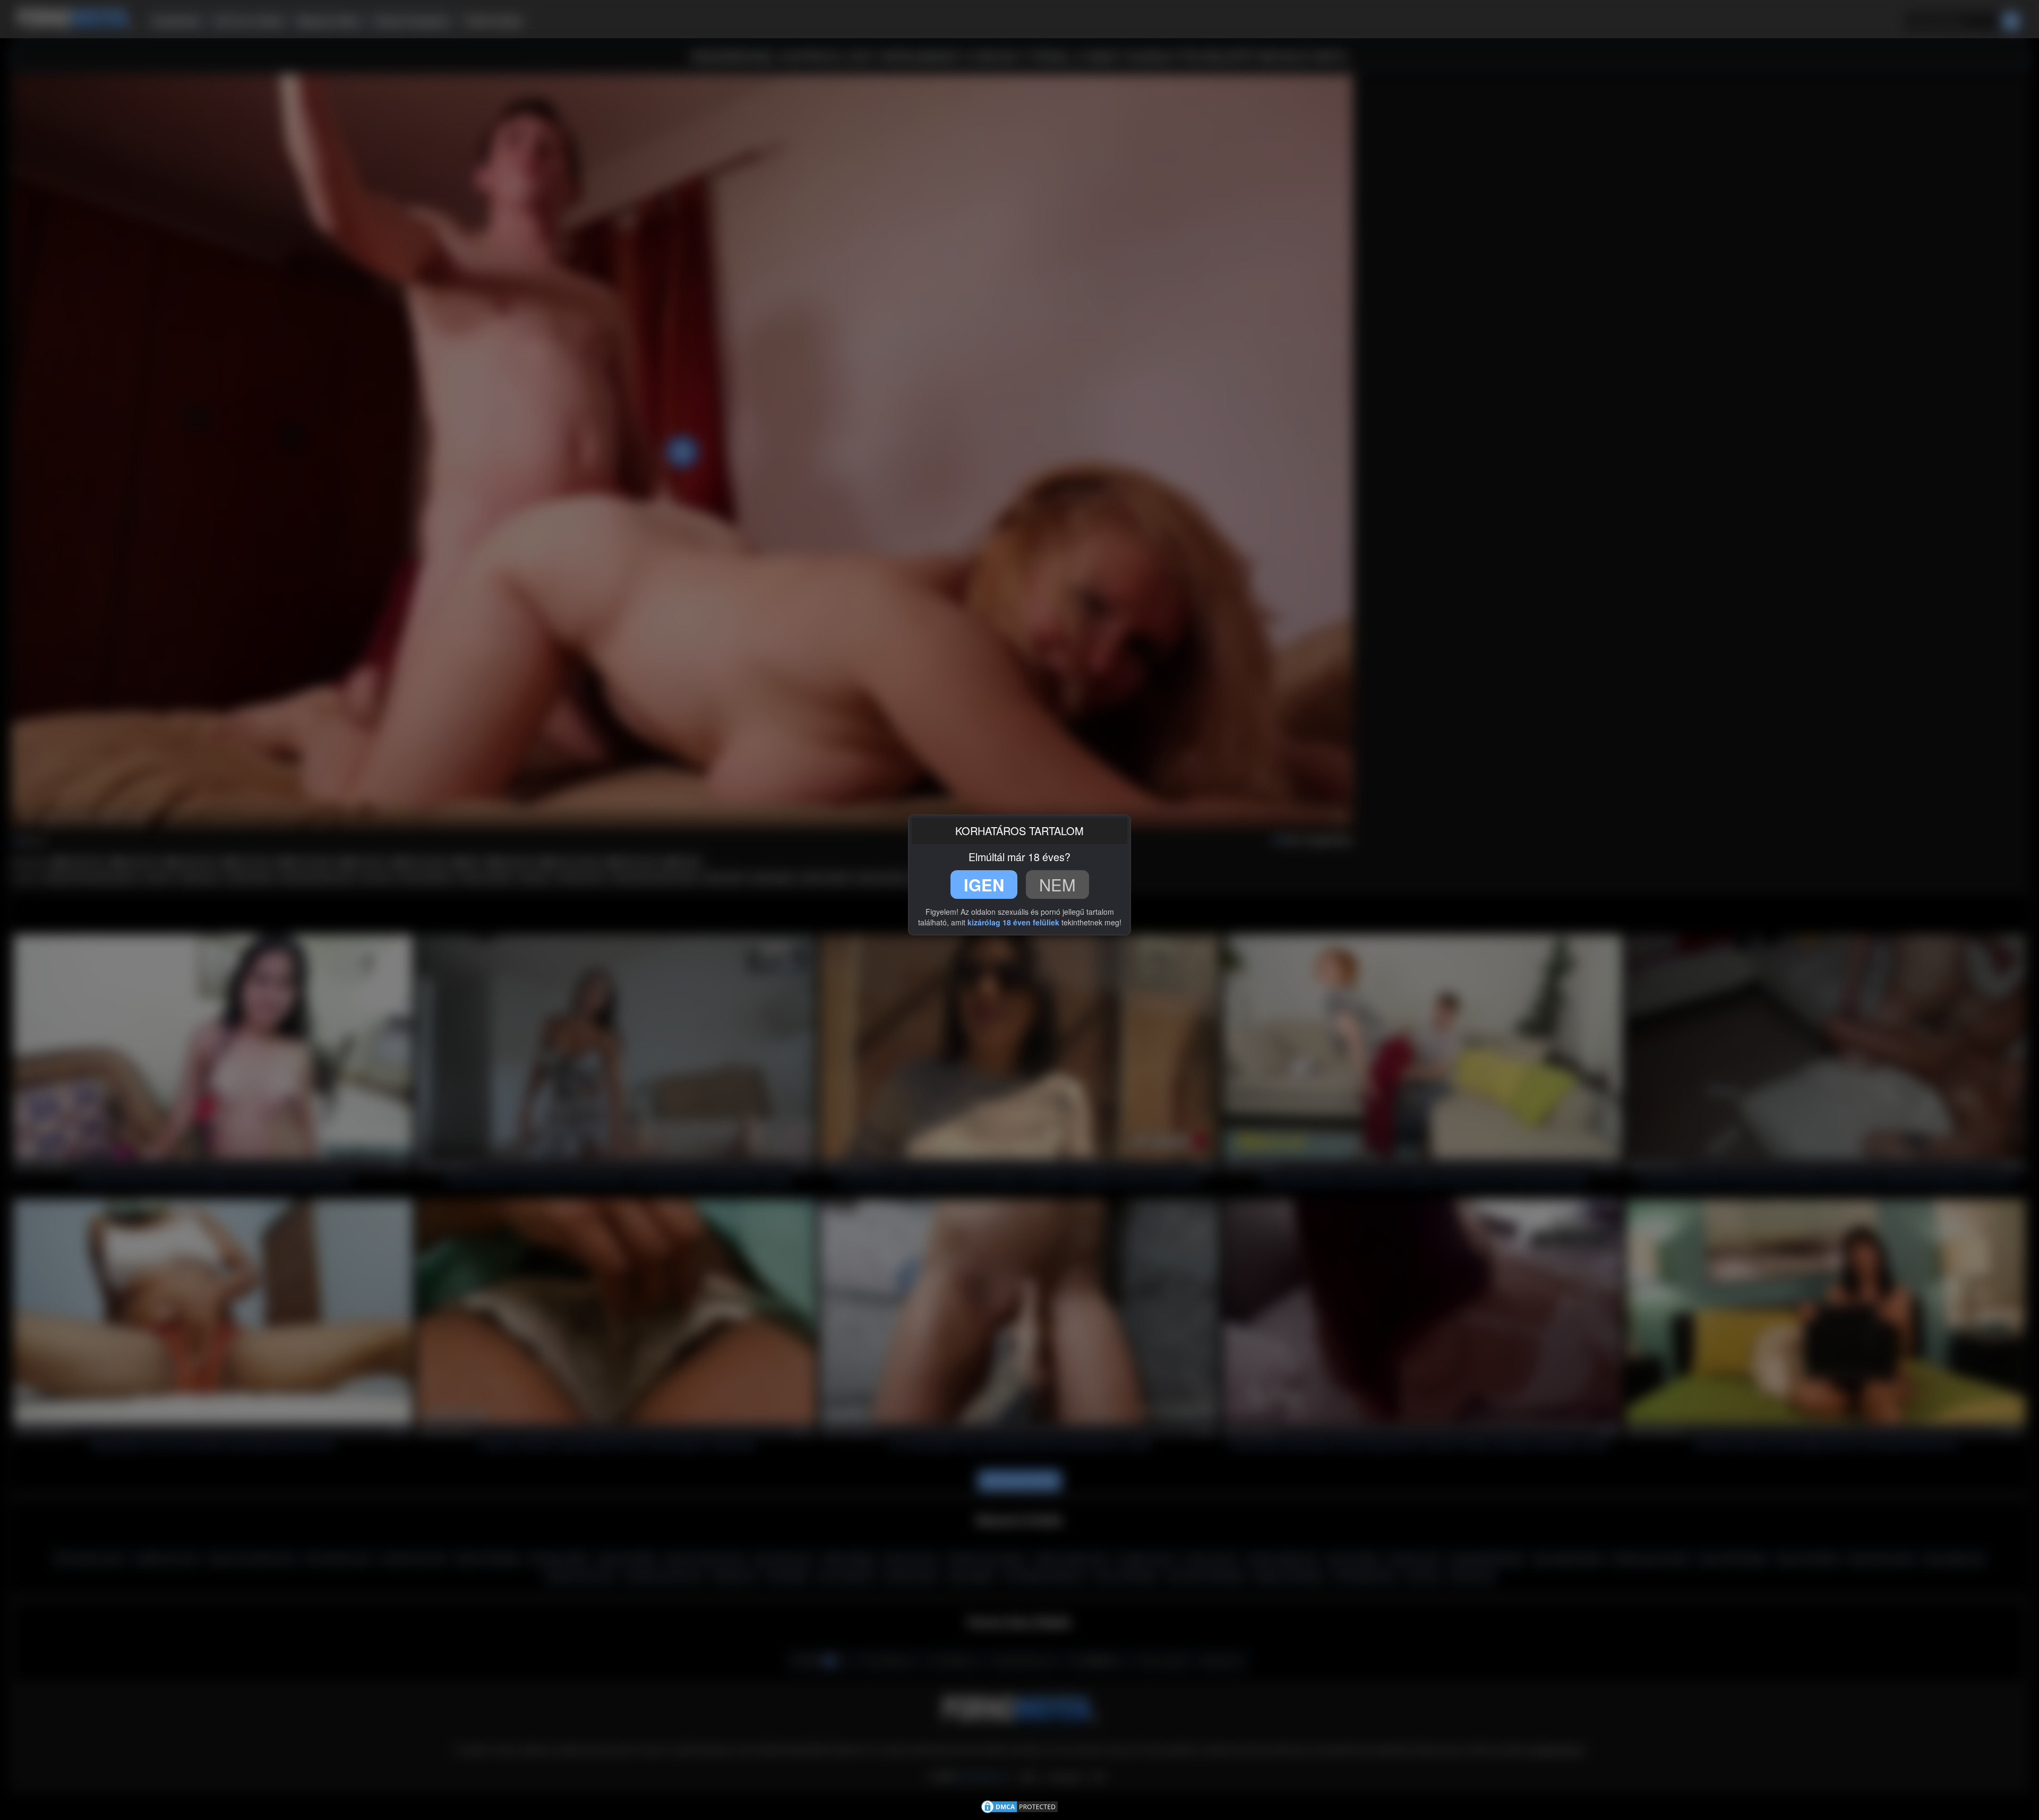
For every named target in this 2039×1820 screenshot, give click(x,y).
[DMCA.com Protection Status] (1019, 1806)
